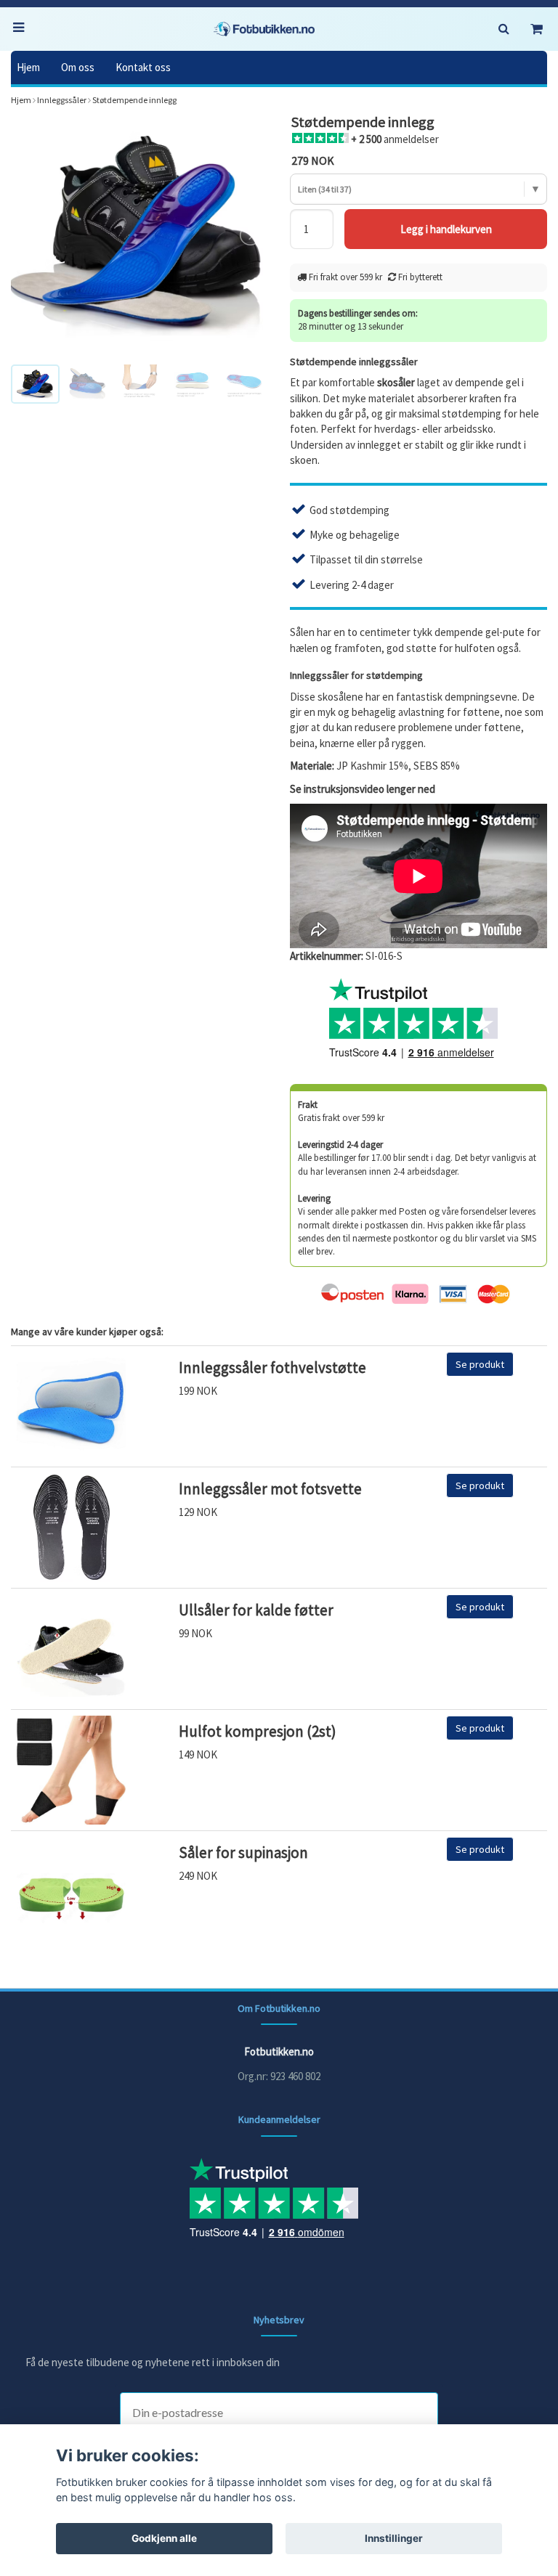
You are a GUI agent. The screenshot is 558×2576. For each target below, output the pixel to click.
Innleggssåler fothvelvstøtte (272, 1368)
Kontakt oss (143, 67)
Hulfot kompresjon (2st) (258, 1731)
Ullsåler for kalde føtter (256, 1610)
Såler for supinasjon (243, 1852)
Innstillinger (394, 2538)
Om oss (78, 67)
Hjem (28, 67)
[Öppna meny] (22, 29)
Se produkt (480, 1364)
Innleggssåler (62, 100)
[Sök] (504, 29)
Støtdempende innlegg (134, 100)
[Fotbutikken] (264, 29)
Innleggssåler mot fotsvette (270, 1489)
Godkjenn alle (164, 2538)
